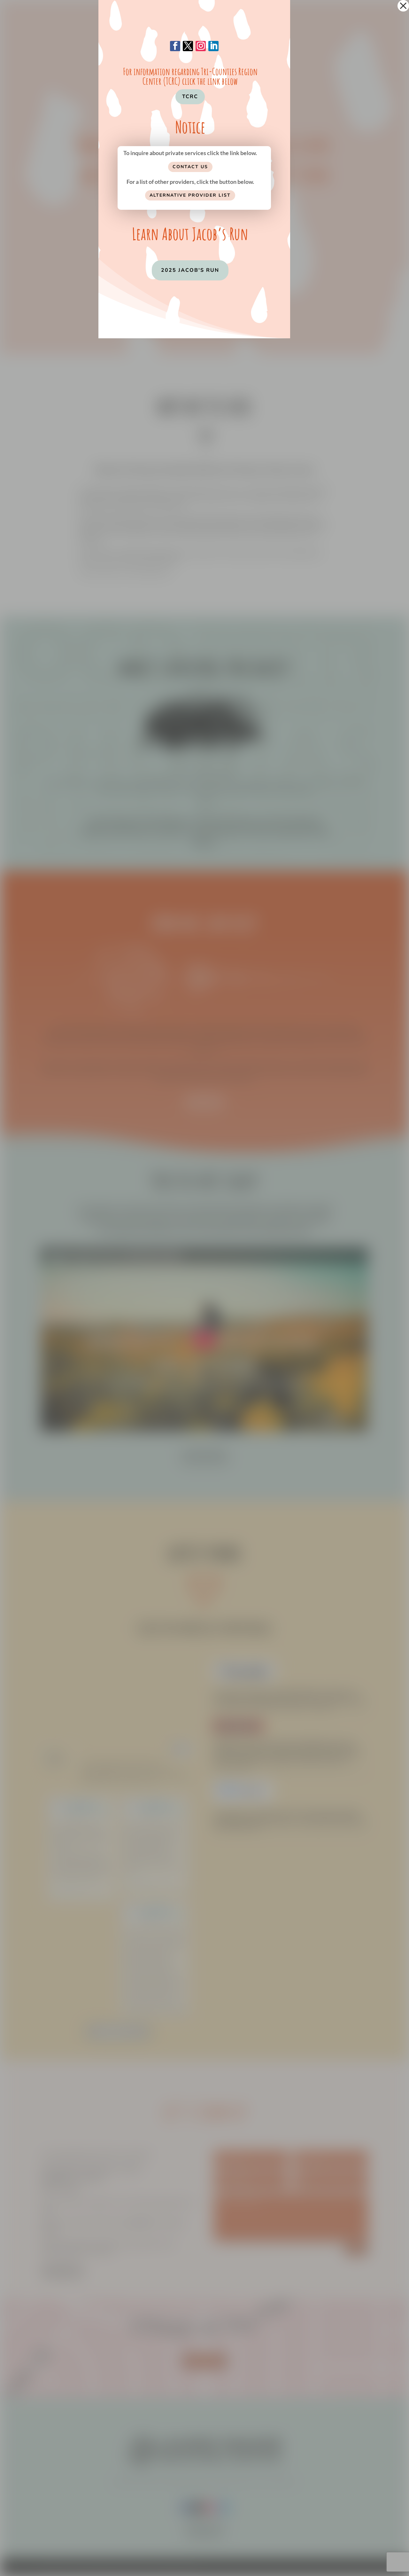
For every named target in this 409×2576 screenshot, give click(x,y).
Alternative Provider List (190, 195)
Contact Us (190, 167)
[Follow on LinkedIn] (213, 46)
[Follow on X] (188, 46)
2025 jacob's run (190, 270)
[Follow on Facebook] (175, 46)
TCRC (190, 97)
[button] (403, 6)
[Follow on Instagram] (201, 46)
